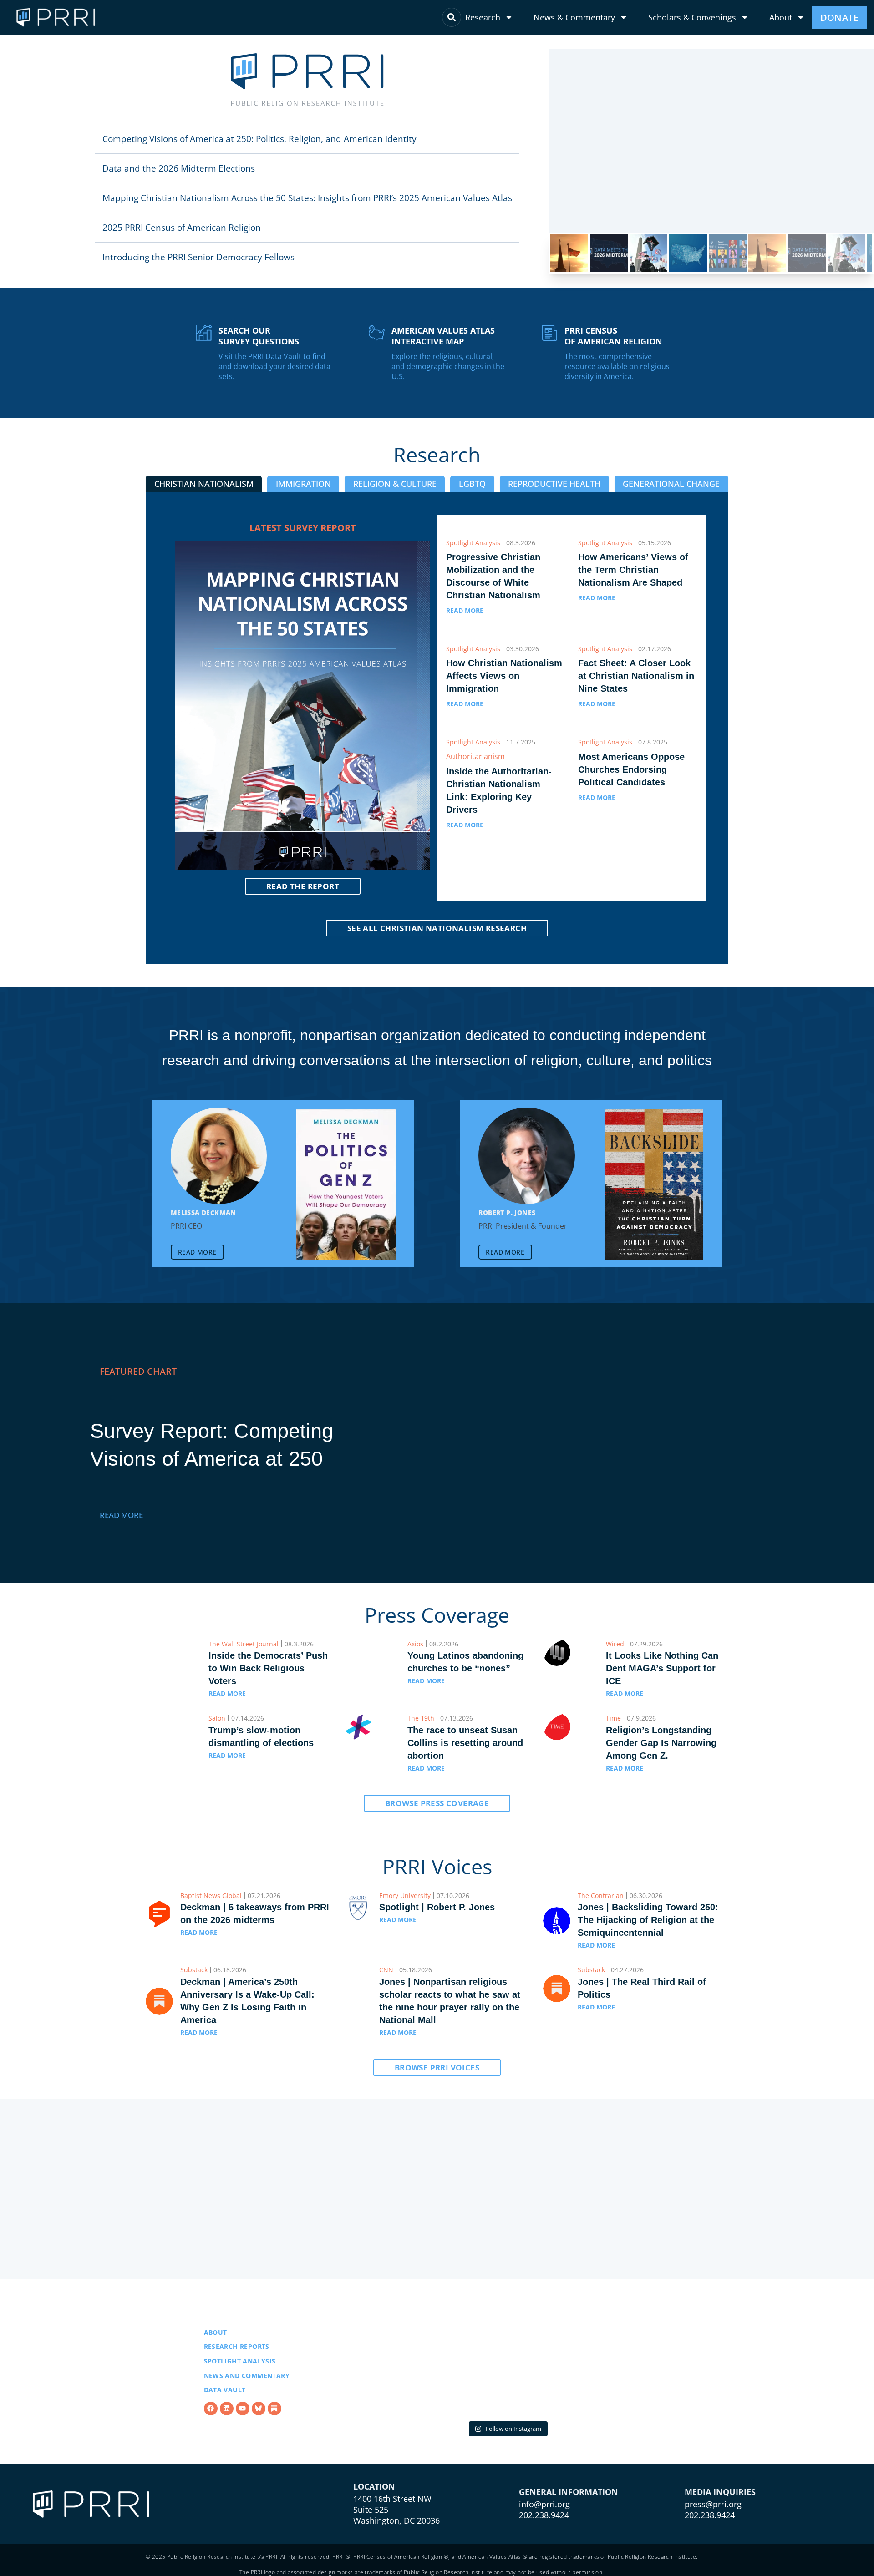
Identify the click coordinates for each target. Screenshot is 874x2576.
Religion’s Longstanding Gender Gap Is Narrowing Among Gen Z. (661, 1743)
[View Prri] (259, 2409)
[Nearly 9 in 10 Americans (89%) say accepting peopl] (507, 2361)
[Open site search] (452, 17)
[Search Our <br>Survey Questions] (204, 333)
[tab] (204, 484)
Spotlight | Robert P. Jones (437, 1907)
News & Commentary (574, 17)
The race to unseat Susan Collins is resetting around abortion (465, 1743)
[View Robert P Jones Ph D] (527, 1156)
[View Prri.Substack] (274, 2409)
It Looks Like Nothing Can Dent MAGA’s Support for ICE (662, 1668)
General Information (569, 2492)
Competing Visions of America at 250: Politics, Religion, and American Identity (259, 139)
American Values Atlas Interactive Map (443, 336)
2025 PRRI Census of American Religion (182, 227)
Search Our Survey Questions (259, 336)
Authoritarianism (475, 756)
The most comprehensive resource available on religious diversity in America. (617, 366)
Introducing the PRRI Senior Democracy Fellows (198, 257)
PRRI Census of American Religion (613, 336)
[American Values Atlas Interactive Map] (377, 333)
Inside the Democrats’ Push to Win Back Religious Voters (268, 1668)
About (781, 17)
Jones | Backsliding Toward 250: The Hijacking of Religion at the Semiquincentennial (648, 1920)
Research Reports (237, 2346)
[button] (307, 139)
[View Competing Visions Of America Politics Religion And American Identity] (637, 1443)
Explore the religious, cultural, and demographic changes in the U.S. (448, 366)
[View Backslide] (654, 1184)
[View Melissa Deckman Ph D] (219, 1156)
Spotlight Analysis (240, 2361)
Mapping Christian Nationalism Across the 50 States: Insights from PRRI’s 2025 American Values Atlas (307, 198)
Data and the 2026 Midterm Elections (179, 168)
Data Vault (225, 2390)
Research (483, 17)
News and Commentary (247, 2376)
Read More (121, 1515)
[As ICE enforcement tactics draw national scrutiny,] (617, 2361)
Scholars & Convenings (692, 17)
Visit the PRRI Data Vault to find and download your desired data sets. (274, 366)
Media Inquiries (720, 2492)
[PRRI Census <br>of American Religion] (550, 333)
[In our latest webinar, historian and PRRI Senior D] (397, 2361)
